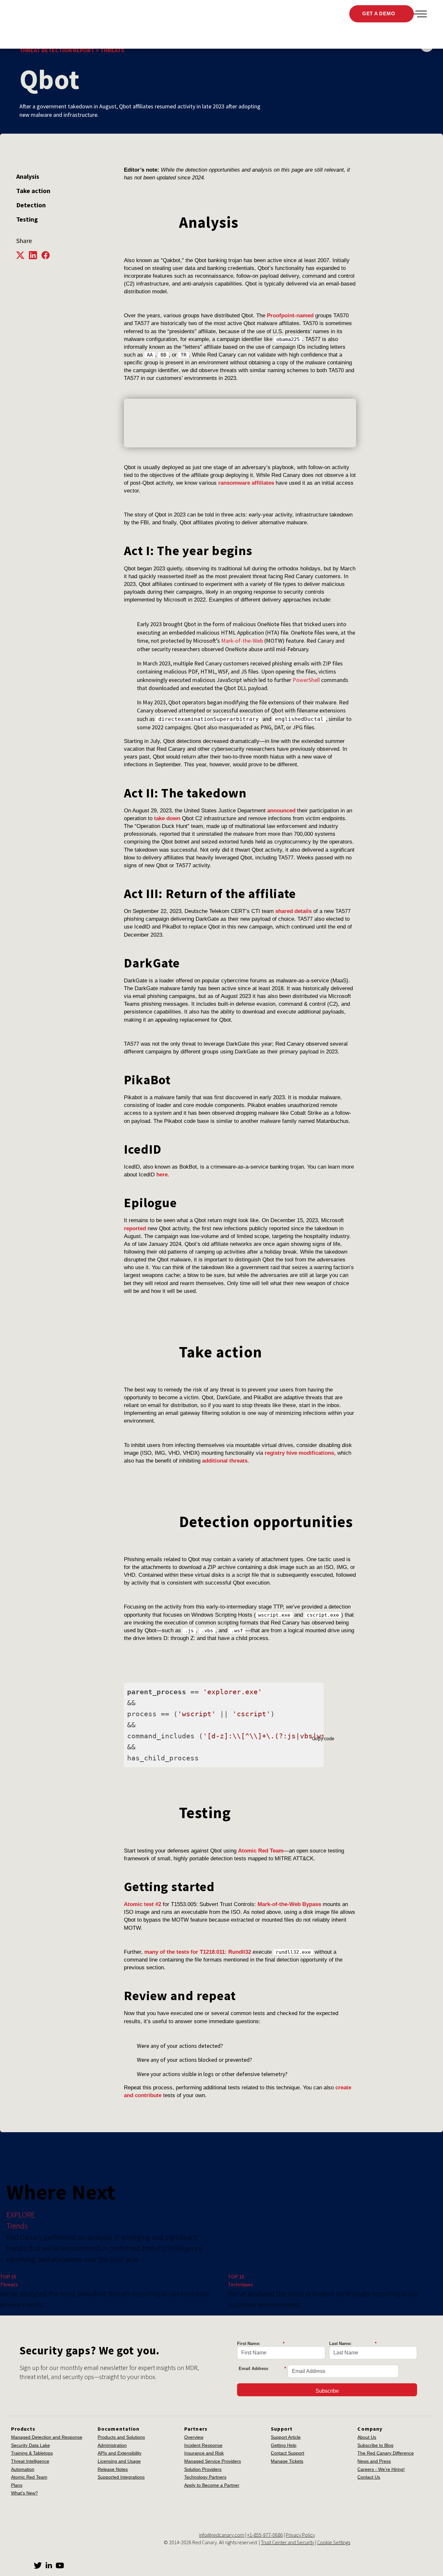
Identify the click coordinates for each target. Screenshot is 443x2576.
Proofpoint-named (290, 316)
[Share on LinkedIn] (35, 255)
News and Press (374, 2461)
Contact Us (369, 2477)
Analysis (28, 176)
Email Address (262, 2369)
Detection (31, 205)
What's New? (24, 2493)
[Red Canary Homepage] (57, 14)
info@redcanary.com (222, 2535)
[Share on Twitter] (23, 255)
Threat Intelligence (30, 2461)
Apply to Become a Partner (212, 2485)
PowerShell (306, 680)
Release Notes (113, 2469)
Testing (27, 219)
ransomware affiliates (246, 483)
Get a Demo (379, 13)
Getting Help (284, 2445)
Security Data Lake (30, 2445)
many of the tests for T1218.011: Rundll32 (198, 1952)
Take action (33, 191)
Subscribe (327, 2391)
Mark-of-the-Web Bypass (289, 1904)
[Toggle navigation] (420, 14)
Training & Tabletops (32, 2453)
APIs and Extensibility (120, 2453)
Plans (17, 2485)
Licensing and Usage (119, 2461)
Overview (194, 2437)
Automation (23, 2469)
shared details (293, 911)
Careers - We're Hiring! (381, 2469)
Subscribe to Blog (375, 2445)
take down (167, 818)
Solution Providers (203, 2469)
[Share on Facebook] (47, 255)
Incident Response (203, 2445)
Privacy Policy (300, 2535)
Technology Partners (205, 2477)
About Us (367, 2437)
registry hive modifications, (300, 1453)
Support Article (286, 2437)
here (162, 1175)
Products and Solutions (121, 2437)
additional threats (225, 1461)
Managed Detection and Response (47, 2437)
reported (135, 1228)
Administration (112, 2445)
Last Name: (353, 2344)
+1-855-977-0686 (265, 2535)
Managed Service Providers (213, 2461)
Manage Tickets (287, 2461)
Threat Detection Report (57, 50)
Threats (112, 50)
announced (281, 811)
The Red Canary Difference (386, 2453)
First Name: (261, 2344)
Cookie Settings (334, 2542)
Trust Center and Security (287, 2542)
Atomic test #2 (143, 1904)
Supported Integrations (121, 2477)
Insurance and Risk (204, 2453)
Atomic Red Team (261, 1851)
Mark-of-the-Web (242, 641)
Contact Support (287, 2453)
